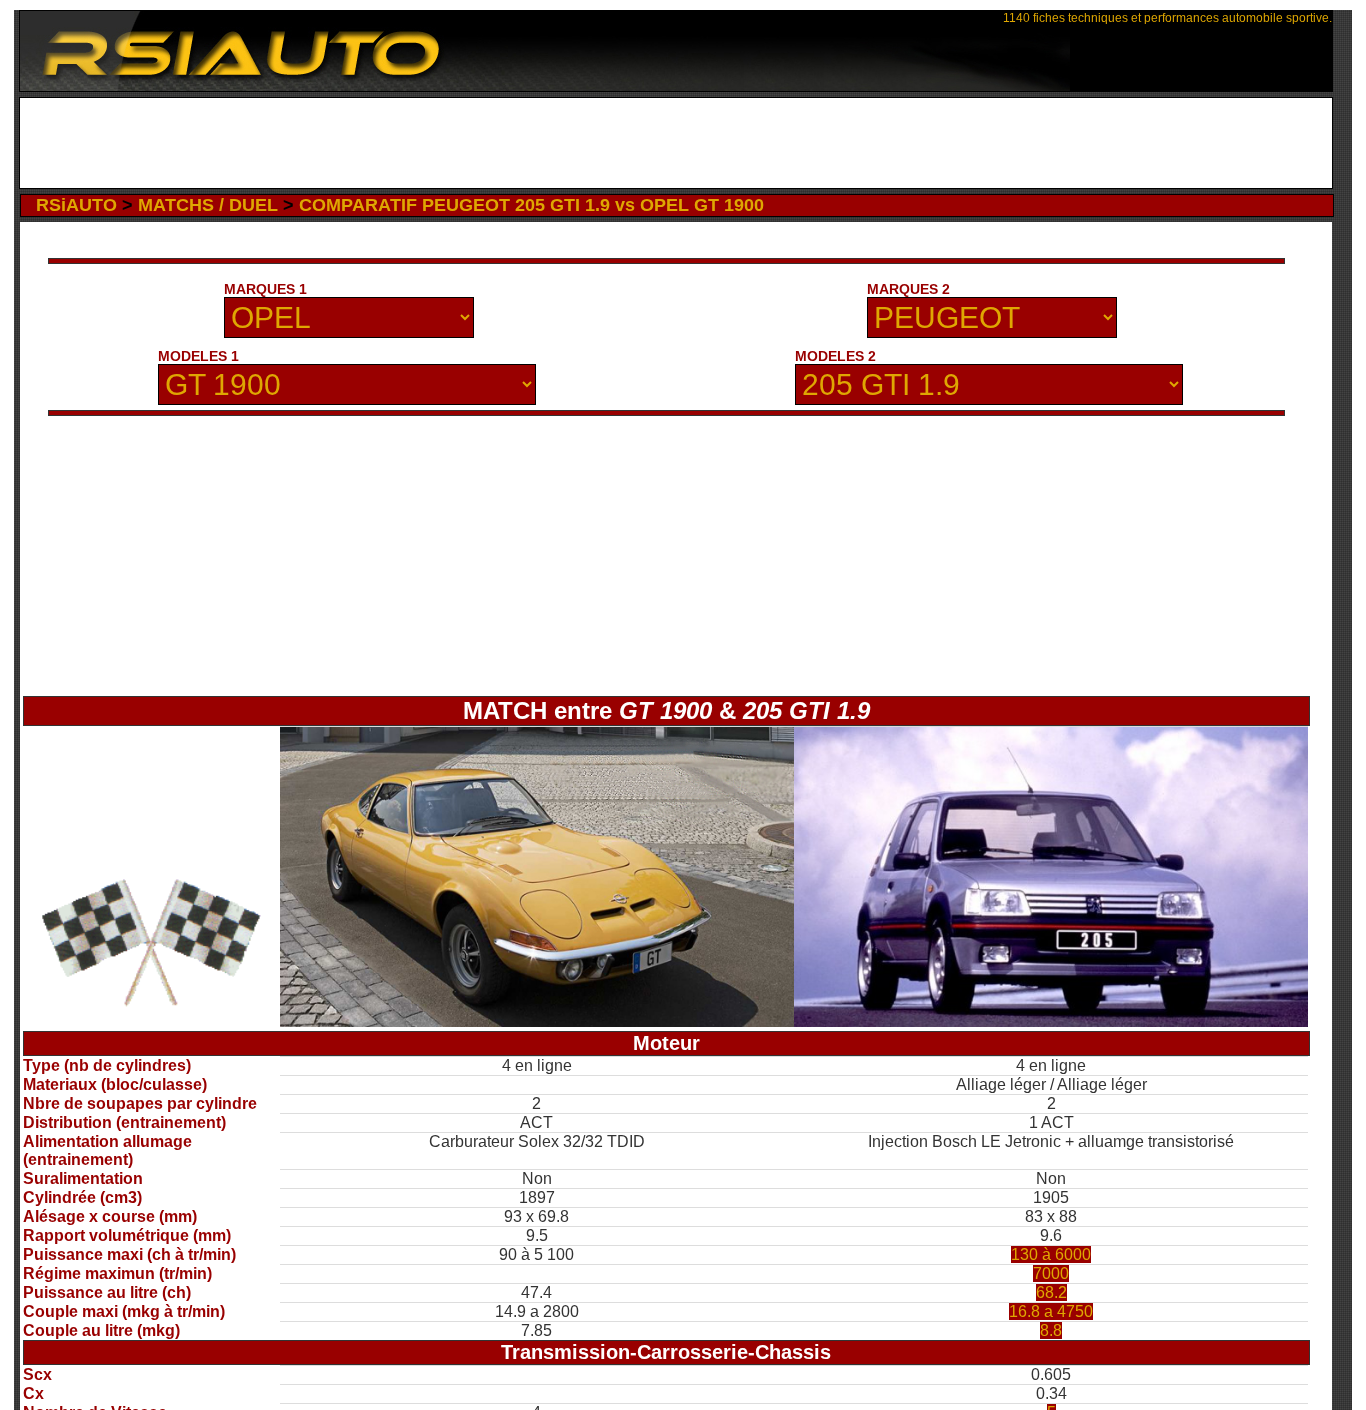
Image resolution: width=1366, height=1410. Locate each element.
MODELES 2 (835, 356)
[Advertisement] (675, 143)
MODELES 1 (198, 356)
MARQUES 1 (265, 289)
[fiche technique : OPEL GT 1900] (537, 1021)
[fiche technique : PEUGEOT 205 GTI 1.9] (1051, 1021)
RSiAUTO (76, 205)
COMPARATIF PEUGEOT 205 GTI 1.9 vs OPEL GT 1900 (531, 205)
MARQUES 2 (908, 289)
